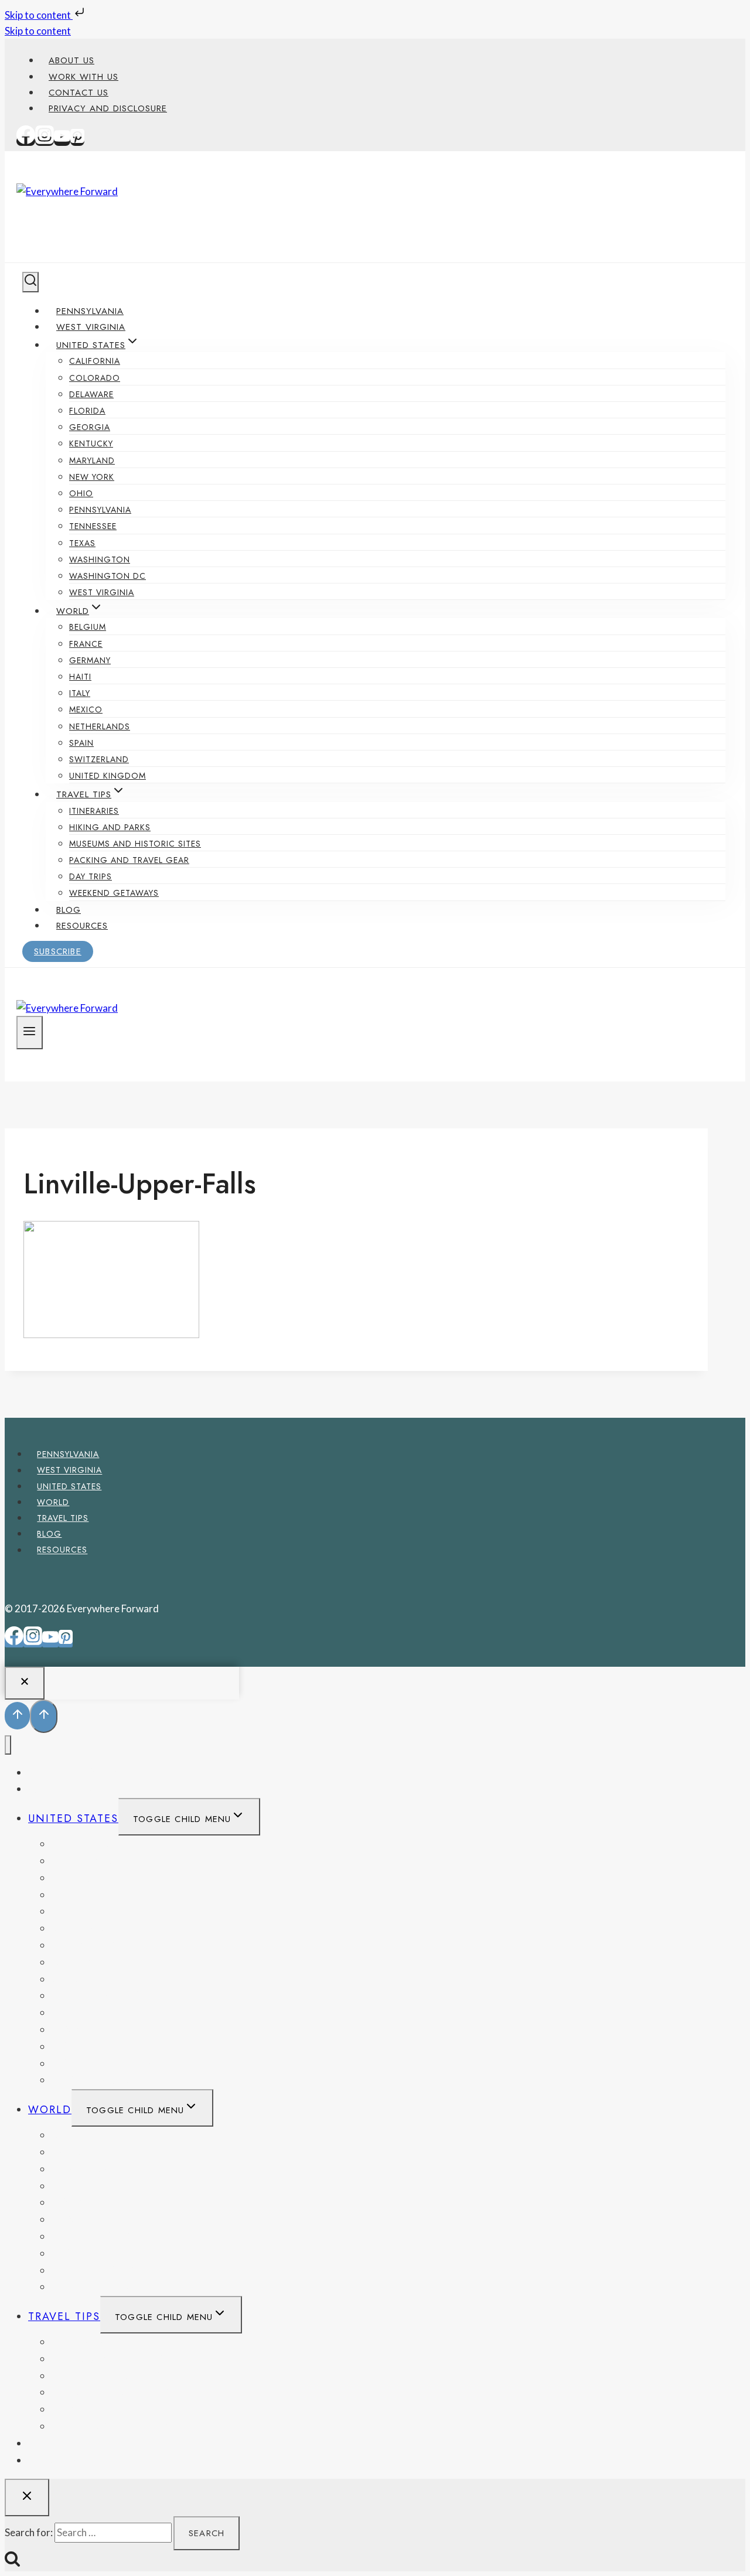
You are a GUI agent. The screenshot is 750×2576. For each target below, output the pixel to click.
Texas (82, 543)
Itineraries (94, 811)
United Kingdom (108, 776)
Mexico (86, 709)
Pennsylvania (90, 311)
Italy (80, 693)
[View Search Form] (30, 282)
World (53, 1502)
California (95, 361)
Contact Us (79, 93)
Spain (81, 743)
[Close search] (27, 2497)
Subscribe (58, 951)
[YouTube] (62, 141)
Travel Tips (63, 1518)
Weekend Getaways (114, 893)
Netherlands (100, 726)
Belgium (88, 627)
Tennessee (93, 526)
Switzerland (99, 759)
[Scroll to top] (17, 1716)
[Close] (25, 1683)
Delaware (91, 394)
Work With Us (83, 77)
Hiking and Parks (110, 827)
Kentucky (91, 443)
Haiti (80, 677)
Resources (82, 926)
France (86, 644)
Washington (100, 559)
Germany (90, 660)
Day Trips (91, 876)
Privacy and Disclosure (108, 108)
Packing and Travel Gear (129, 860)
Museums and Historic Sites (135, 844)
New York (92, 477)
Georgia (90, 427)
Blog (69, 910)
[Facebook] (26, 141)
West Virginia (91, 327)
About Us (71, 60)
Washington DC (108, 576)
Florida (87, 411)
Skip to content (39, 15)
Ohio (81, 493)
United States (69, 1486)
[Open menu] (30, 1032)
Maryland (92, 460)
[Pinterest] (77, 141)
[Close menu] (8, 1745)
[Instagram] (45, 141)
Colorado (95, 378)
